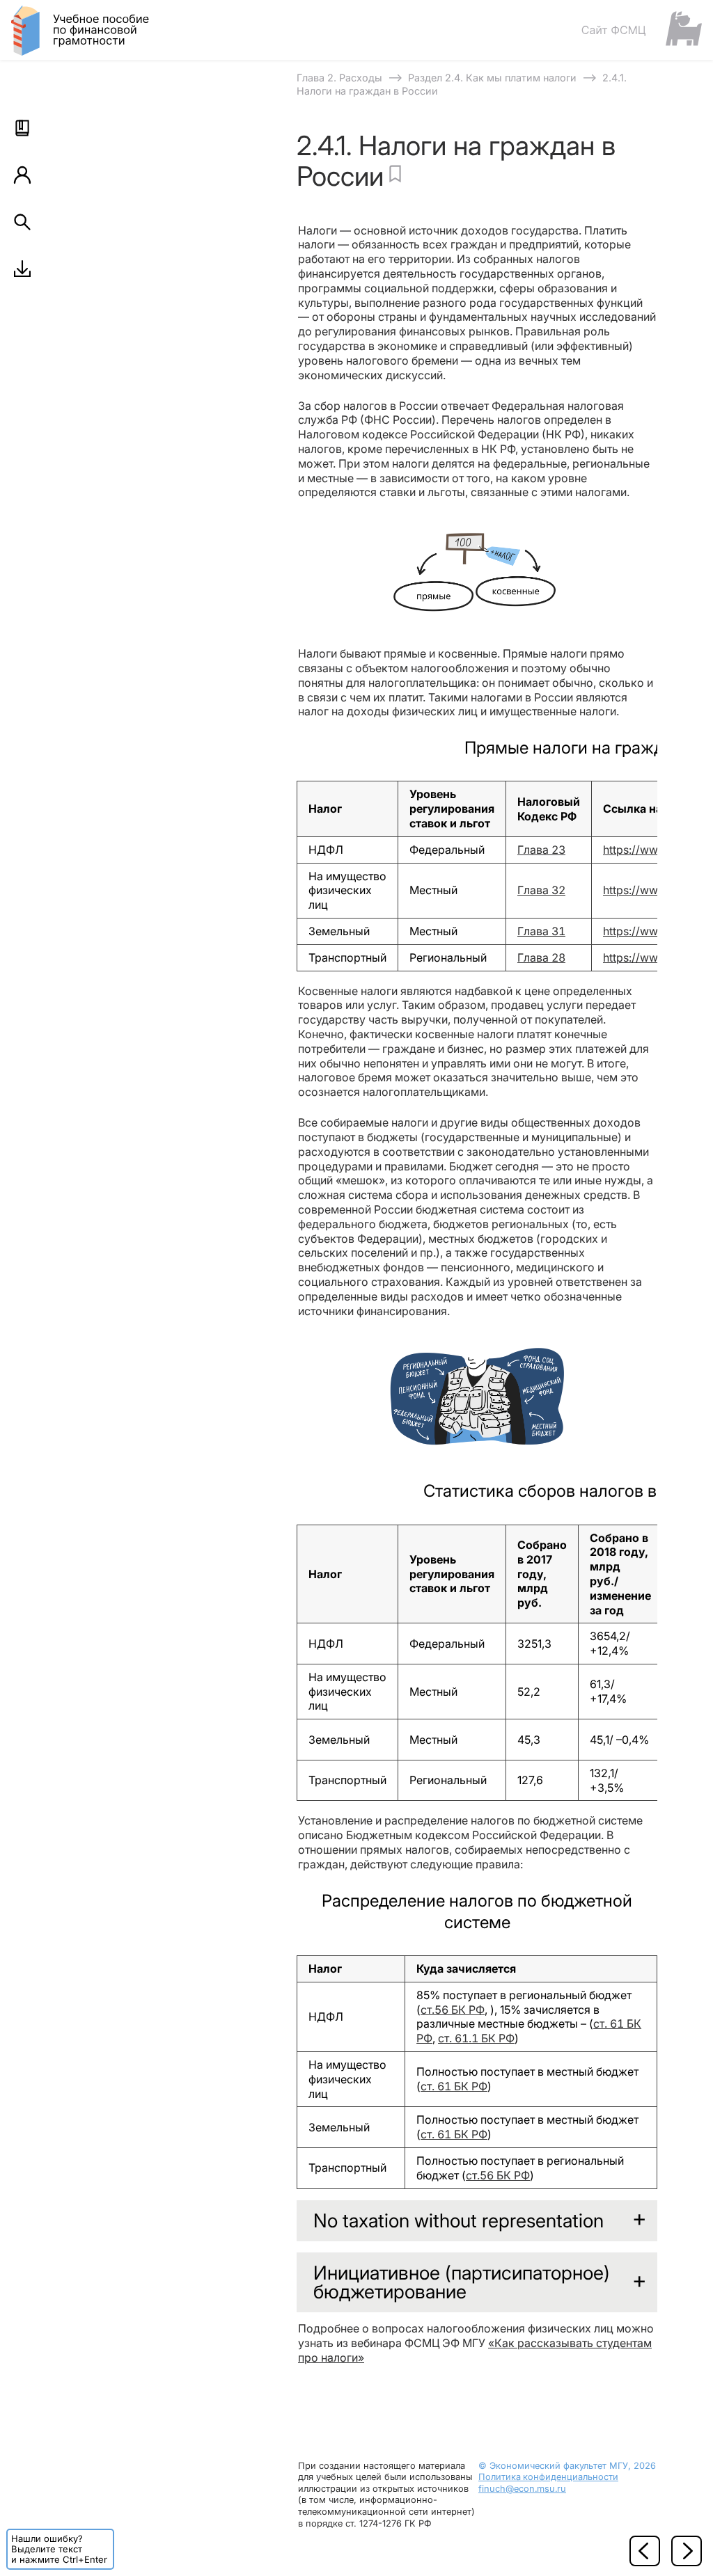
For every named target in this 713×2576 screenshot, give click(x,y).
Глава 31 (541, 931)
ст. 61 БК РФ (454, 2086)
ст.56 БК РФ (453, 2010)
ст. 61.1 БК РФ (476, 2038)
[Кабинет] (22, 175)
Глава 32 (541, 890)
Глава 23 (541, 850)
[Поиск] (22, 222)
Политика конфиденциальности (548, 2477)
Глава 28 (541, 957)
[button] (22, 128)
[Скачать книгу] (22, 269)
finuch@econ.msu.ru (522, 2489)
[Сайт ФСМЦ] (641, 30)
